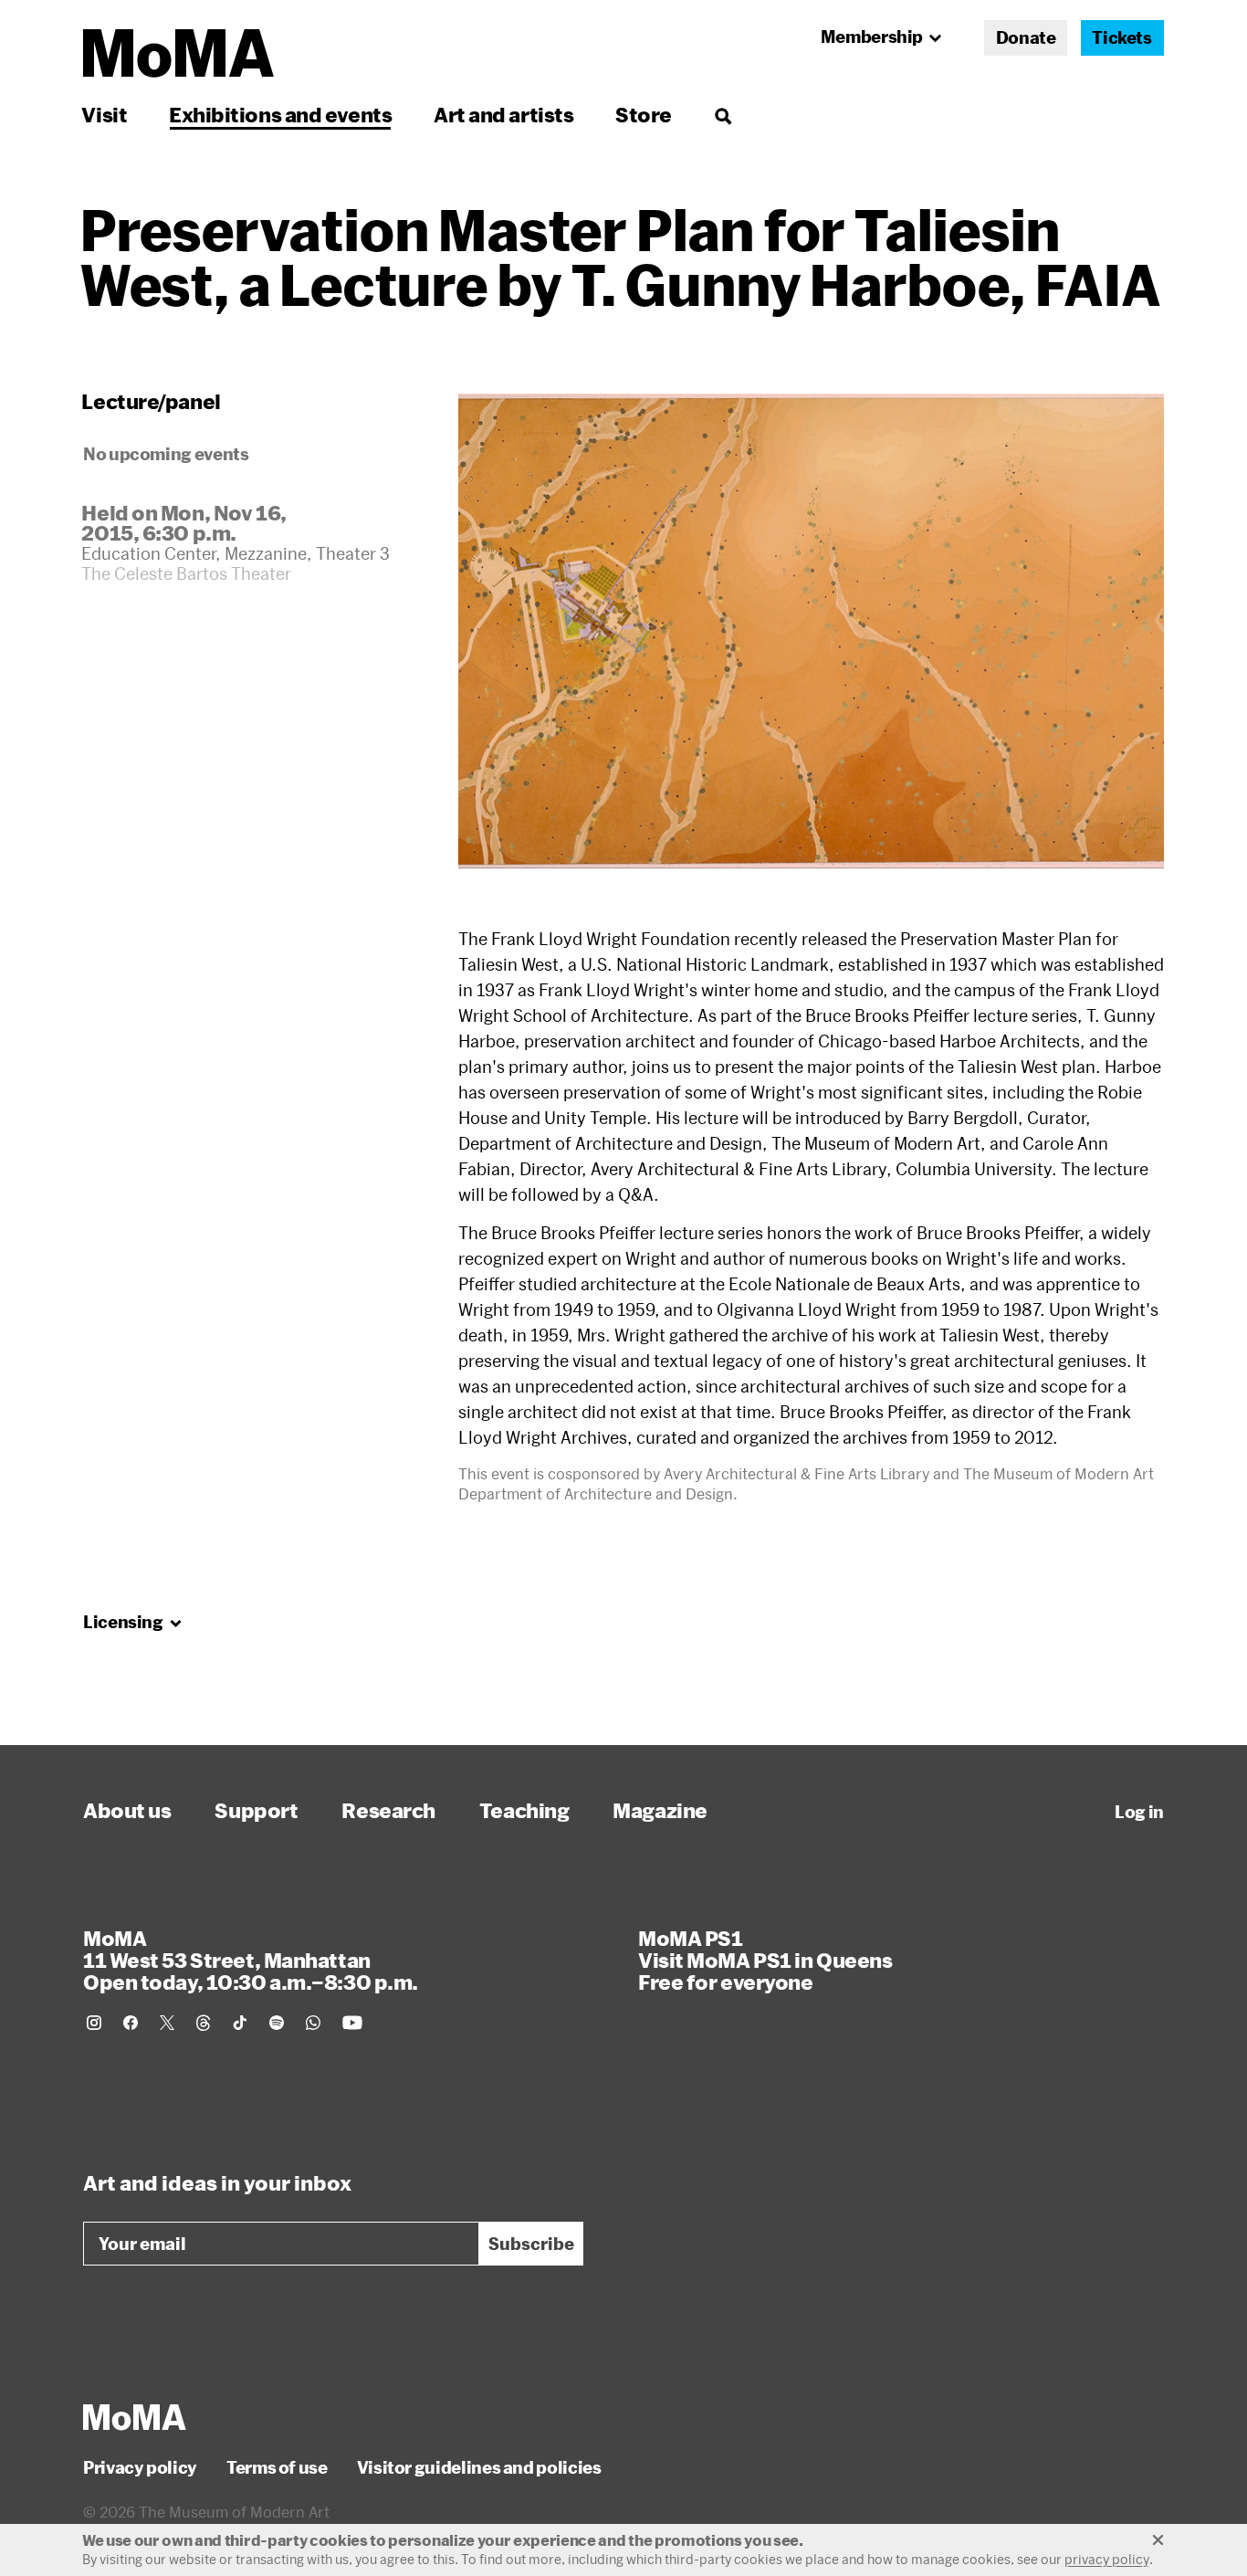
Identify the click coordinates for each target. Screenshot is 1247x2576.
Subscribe (531, 2244)
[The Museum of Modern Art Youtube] (352, 2023)
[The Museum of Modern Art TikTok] (240, 2023)
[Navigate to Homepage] (178, 53)
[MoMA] (135, 2417)
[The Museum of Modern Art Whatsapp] (313, 2023)
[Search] (723, 115)
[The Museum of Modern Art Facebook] (131, 2023)
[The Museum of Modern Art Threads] (204, 2023)
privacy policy (1107, 2559)
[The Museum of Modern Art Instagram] (94, 2023)
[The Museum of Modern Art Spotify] (277, 2023)
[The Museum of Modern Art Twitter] (167, 2023)
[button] (811, 631)
